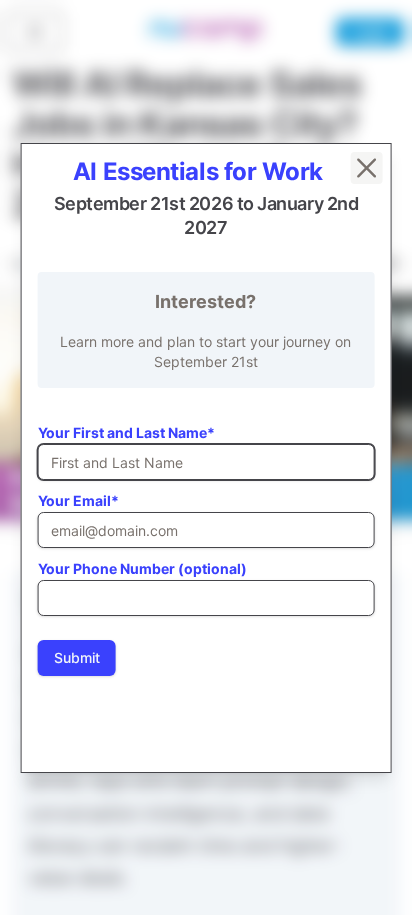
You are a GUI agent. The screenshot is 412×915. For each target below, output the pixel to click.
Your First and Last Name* (126, 432)
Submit (77, 657)
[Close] (366, 168)
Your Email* (78, 500)
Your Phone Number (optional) (142, 568)
